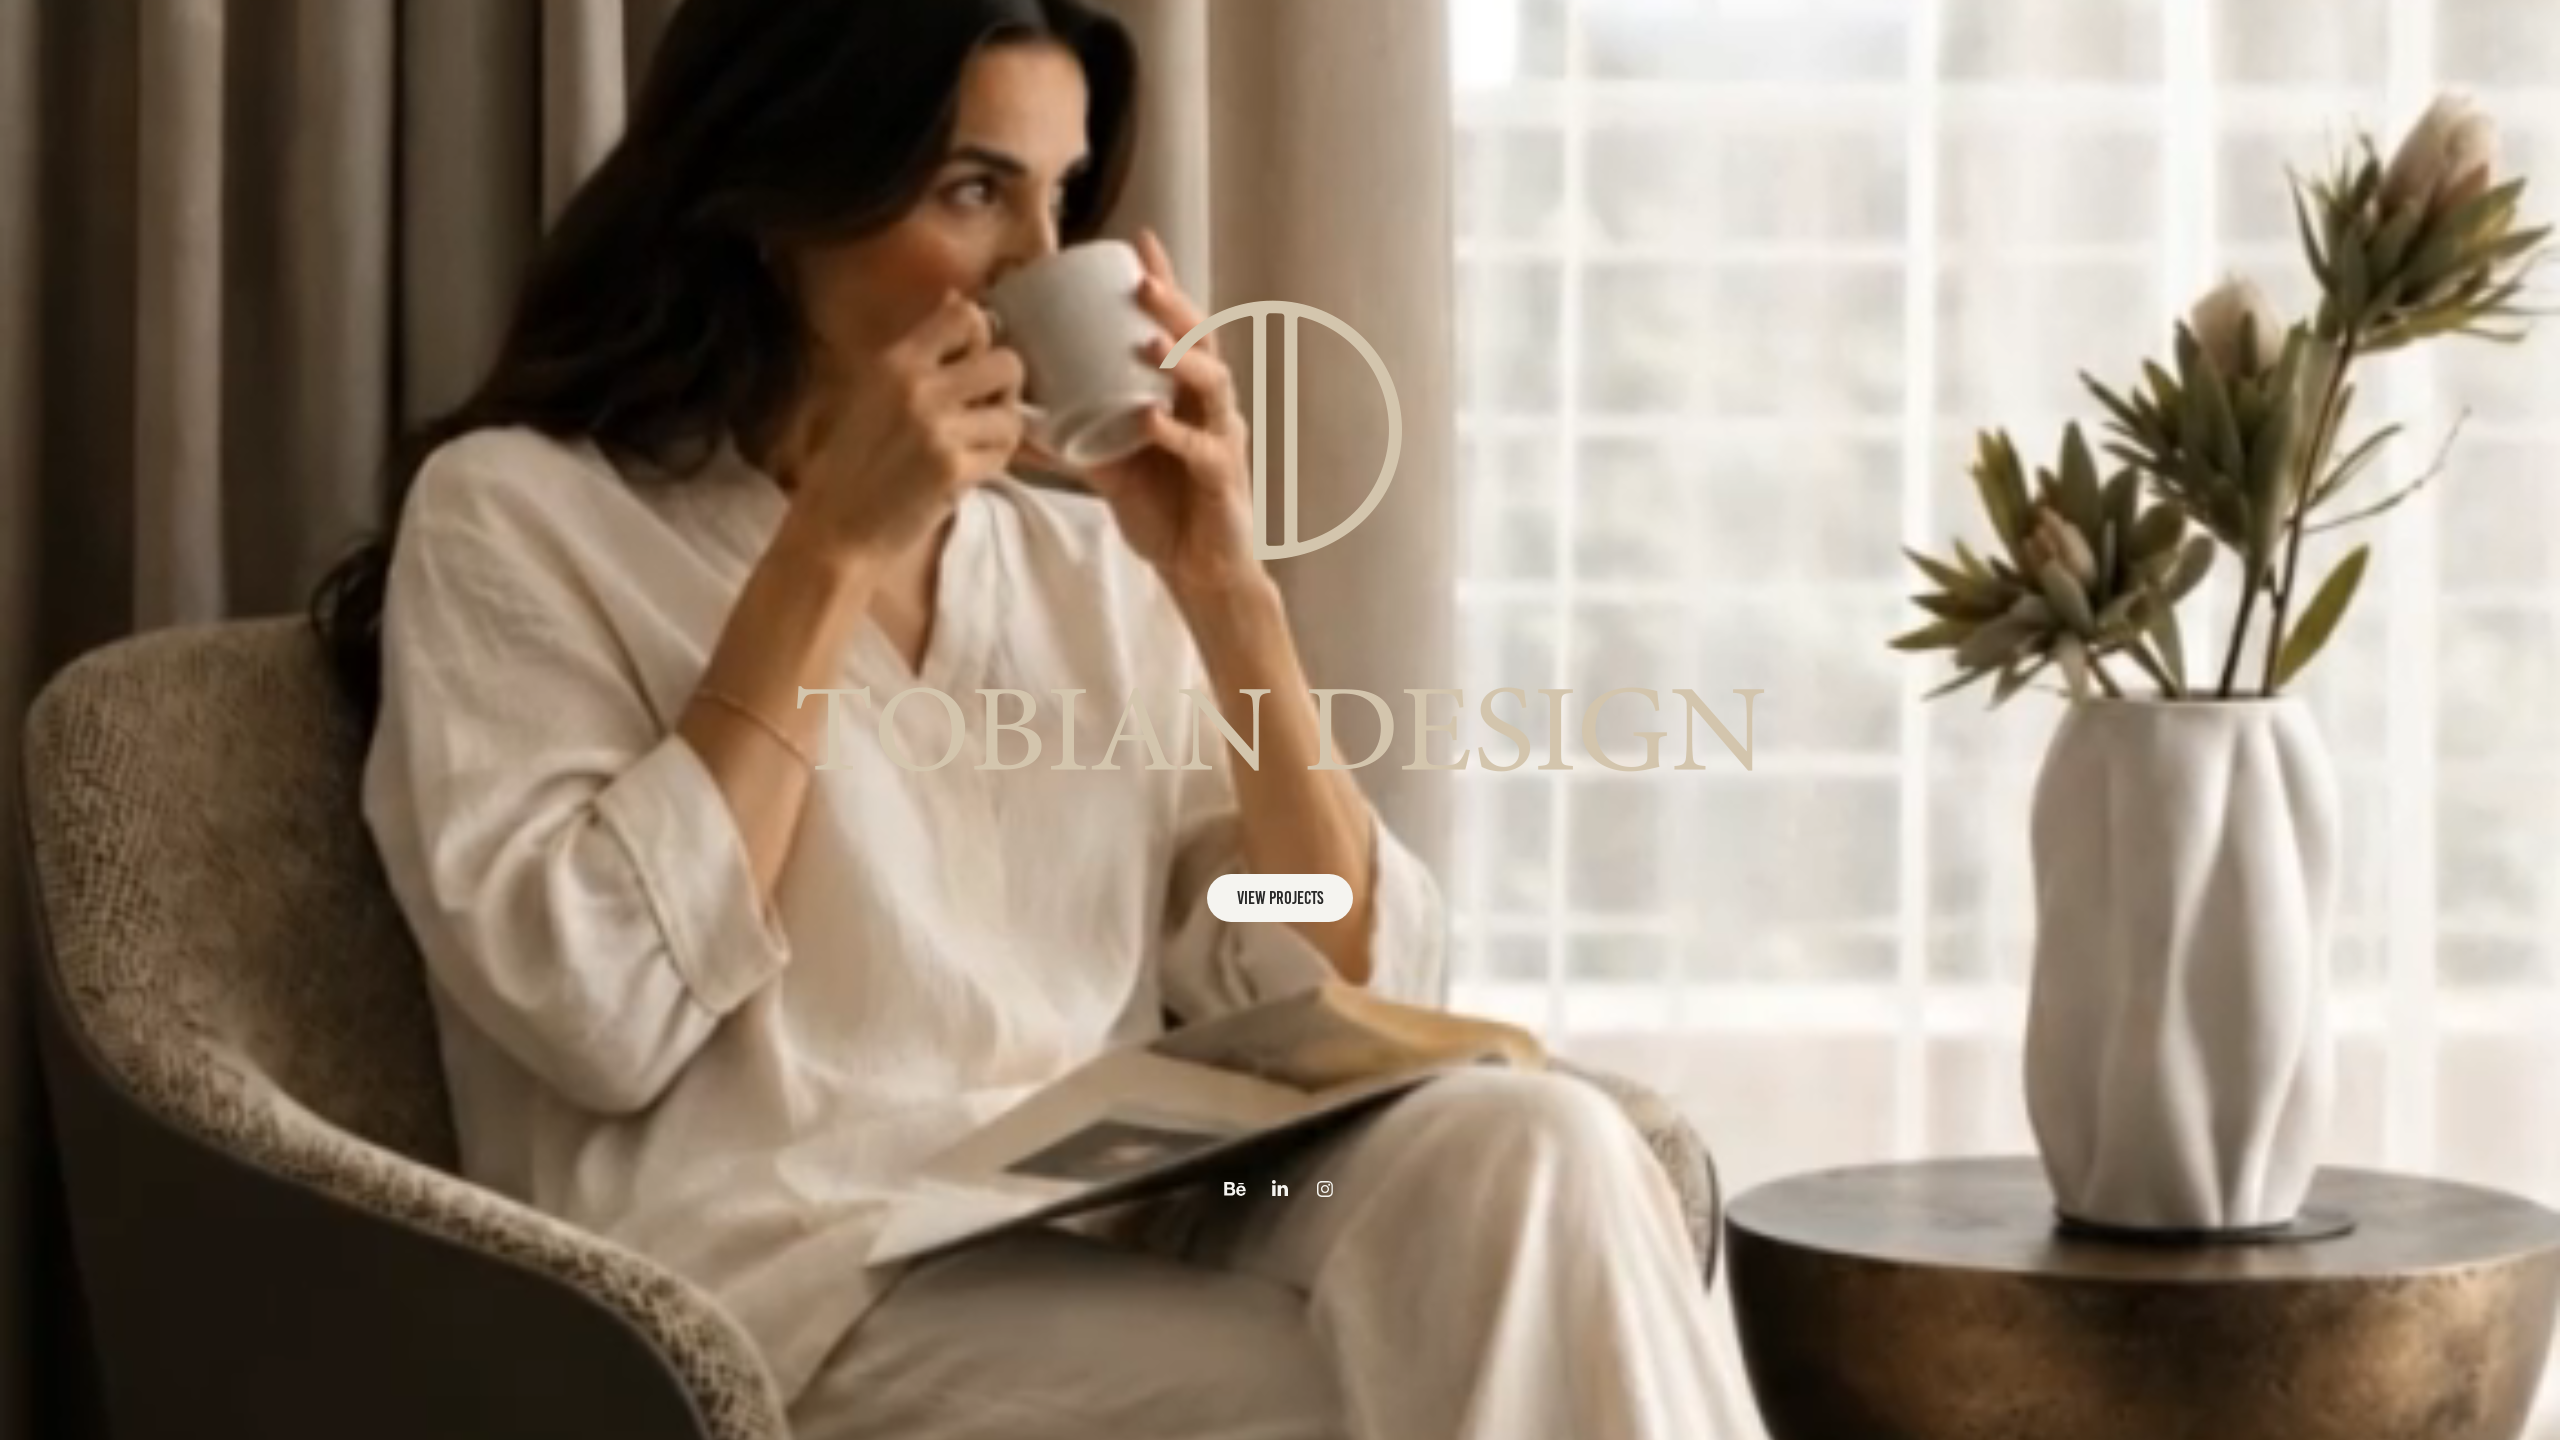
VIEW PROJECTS (1280, 898)
